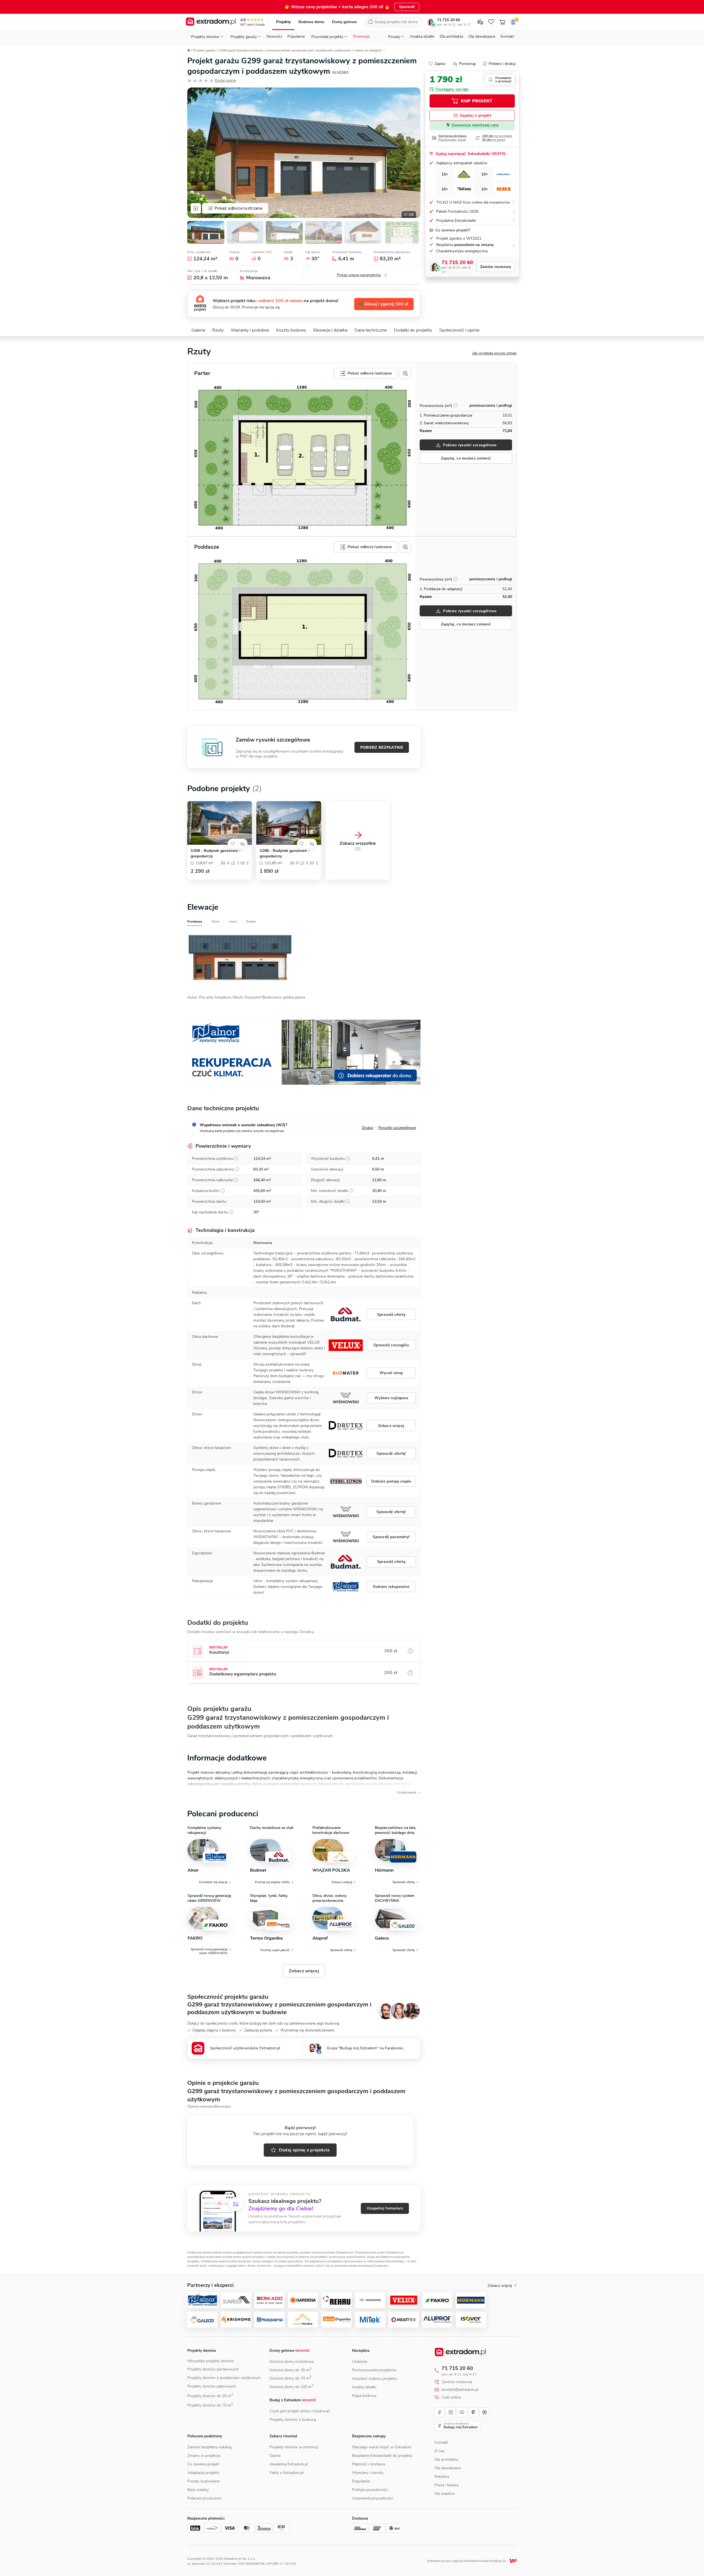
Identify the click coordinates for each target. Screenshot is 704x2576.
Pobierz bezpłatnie (382, 747)
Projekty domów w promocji (294, 2447)
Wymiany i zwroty (368, 2473)
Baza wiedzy (198, 2490)
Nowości (274, 36)
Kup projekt (477, 101)
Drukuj (368, 1128)
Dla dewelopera (482, 36)
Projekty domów (202, 2351)
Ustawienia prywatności (373, 2498)
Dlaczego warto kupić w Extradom (382, 2447)
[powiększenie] (405, 373)
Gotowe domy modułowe (291, 2362)
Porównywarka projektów (374, 2370)
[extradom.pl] (211, 22)
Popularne (296, 36)
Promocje (361, 36)
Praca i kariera (446, 2485)
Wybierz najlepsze (391, 1398)
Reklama (442, 2477)
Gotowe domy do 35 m (290, 2370)
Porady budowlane (203, 2481)
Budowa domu (311, 22)
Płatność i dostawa (369, 2464)
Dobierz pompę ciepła (391, 1481)
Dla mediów (445, 2494)
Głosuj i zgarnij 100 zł (386, 304)
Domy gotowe (344, 22)
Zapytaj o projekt (475, 115)
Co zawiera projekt (203, 2464)
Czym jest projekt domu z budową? (300, 2411)
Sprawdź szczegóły (391, 1345)
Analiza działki (422, 36)
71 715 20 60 (449, 20)
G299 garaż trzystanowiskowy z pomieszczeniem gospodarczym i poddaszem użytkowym (285, 50)
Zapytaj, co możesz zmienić (466, 458)
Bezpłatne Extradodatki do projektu (382, 2456)
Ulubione (360, 2362)
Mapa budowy (364, 2396)
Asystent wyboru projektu (374, 2379)
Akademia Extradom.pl (289, 2464)
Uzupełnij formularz (385, 2208)
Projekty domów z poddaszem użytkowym (224, 2378)
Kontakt (507, 36)
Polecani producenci (204, 2498)
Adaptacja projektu (203, 2473)
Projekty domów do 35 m (210, 2396)
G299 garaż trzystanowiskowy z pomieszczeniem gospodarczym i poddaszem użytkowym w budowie (279, 2008)
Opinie (275, 2456)
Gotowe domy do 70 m (290, 2378)
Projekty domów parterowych (213, 2369)
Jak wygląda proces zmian (494, 353)
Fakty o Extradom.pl (287, 2473)
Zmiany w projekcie (204, 2456)
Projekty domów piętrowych (212, 2386)
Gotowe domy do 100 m (291, 2387)
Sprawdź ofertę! (391, 1454)
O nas (440, 2451)
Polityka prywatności (370, 2490)
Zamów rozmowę (496, 267)
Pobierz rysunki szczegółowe (470, 445)
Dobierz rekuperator (391, 1587)
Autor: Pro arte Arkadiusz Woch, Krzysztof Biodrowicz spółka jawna (246, 997)
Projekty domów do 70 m (210, 2405)
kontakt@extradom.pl (460, 2390)
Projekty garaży (204, 50)
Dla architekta (451, 36)
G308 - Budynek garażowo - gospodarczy (216, 853)
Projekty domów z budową (293, 2420)
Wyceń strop (391, 1373)
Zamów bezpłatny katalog (209, 2447)
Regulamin (361, 2481)
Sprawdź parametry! (391, 1537)
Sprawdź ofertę (391, 1315)
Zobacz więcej (391, 1426)
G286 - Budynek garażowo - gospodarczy (285, 853)
